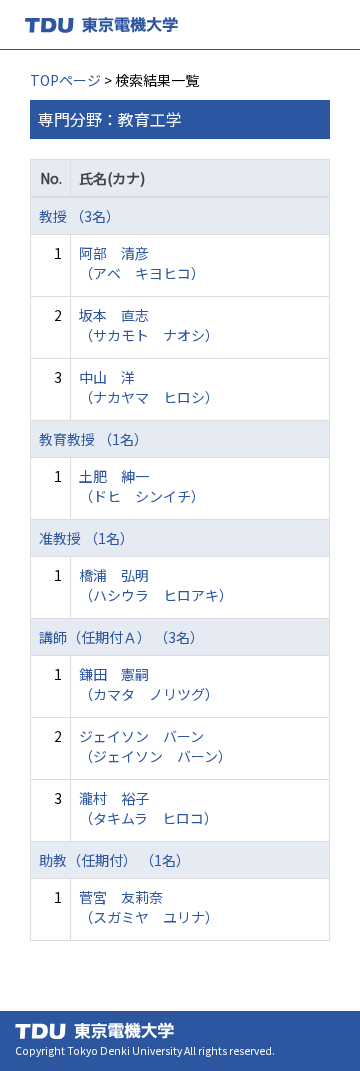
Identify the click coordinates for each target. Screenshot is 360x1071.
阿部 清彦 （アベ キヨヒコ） (142, 263)
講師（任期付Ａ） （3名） (121, 637)
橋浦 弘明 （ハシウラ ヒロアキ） (156, 585)
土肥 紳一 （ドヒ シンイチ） (142, 486)
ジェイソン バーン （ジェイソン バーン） (155, 746)
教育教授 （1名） (93, 439)
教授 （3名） (79, 216)
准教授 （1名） (86, 538)
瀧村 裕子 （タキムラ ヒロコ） (148, 808)
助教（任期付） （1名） (114, 860)
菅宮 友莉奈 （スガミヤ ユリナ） (149, 907)
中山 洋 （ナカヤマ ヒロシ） (149, 387)
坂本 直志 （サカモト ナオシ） (149, 325)
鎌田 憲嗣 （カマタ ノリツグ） (149, 684)
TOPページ (65, 80)
